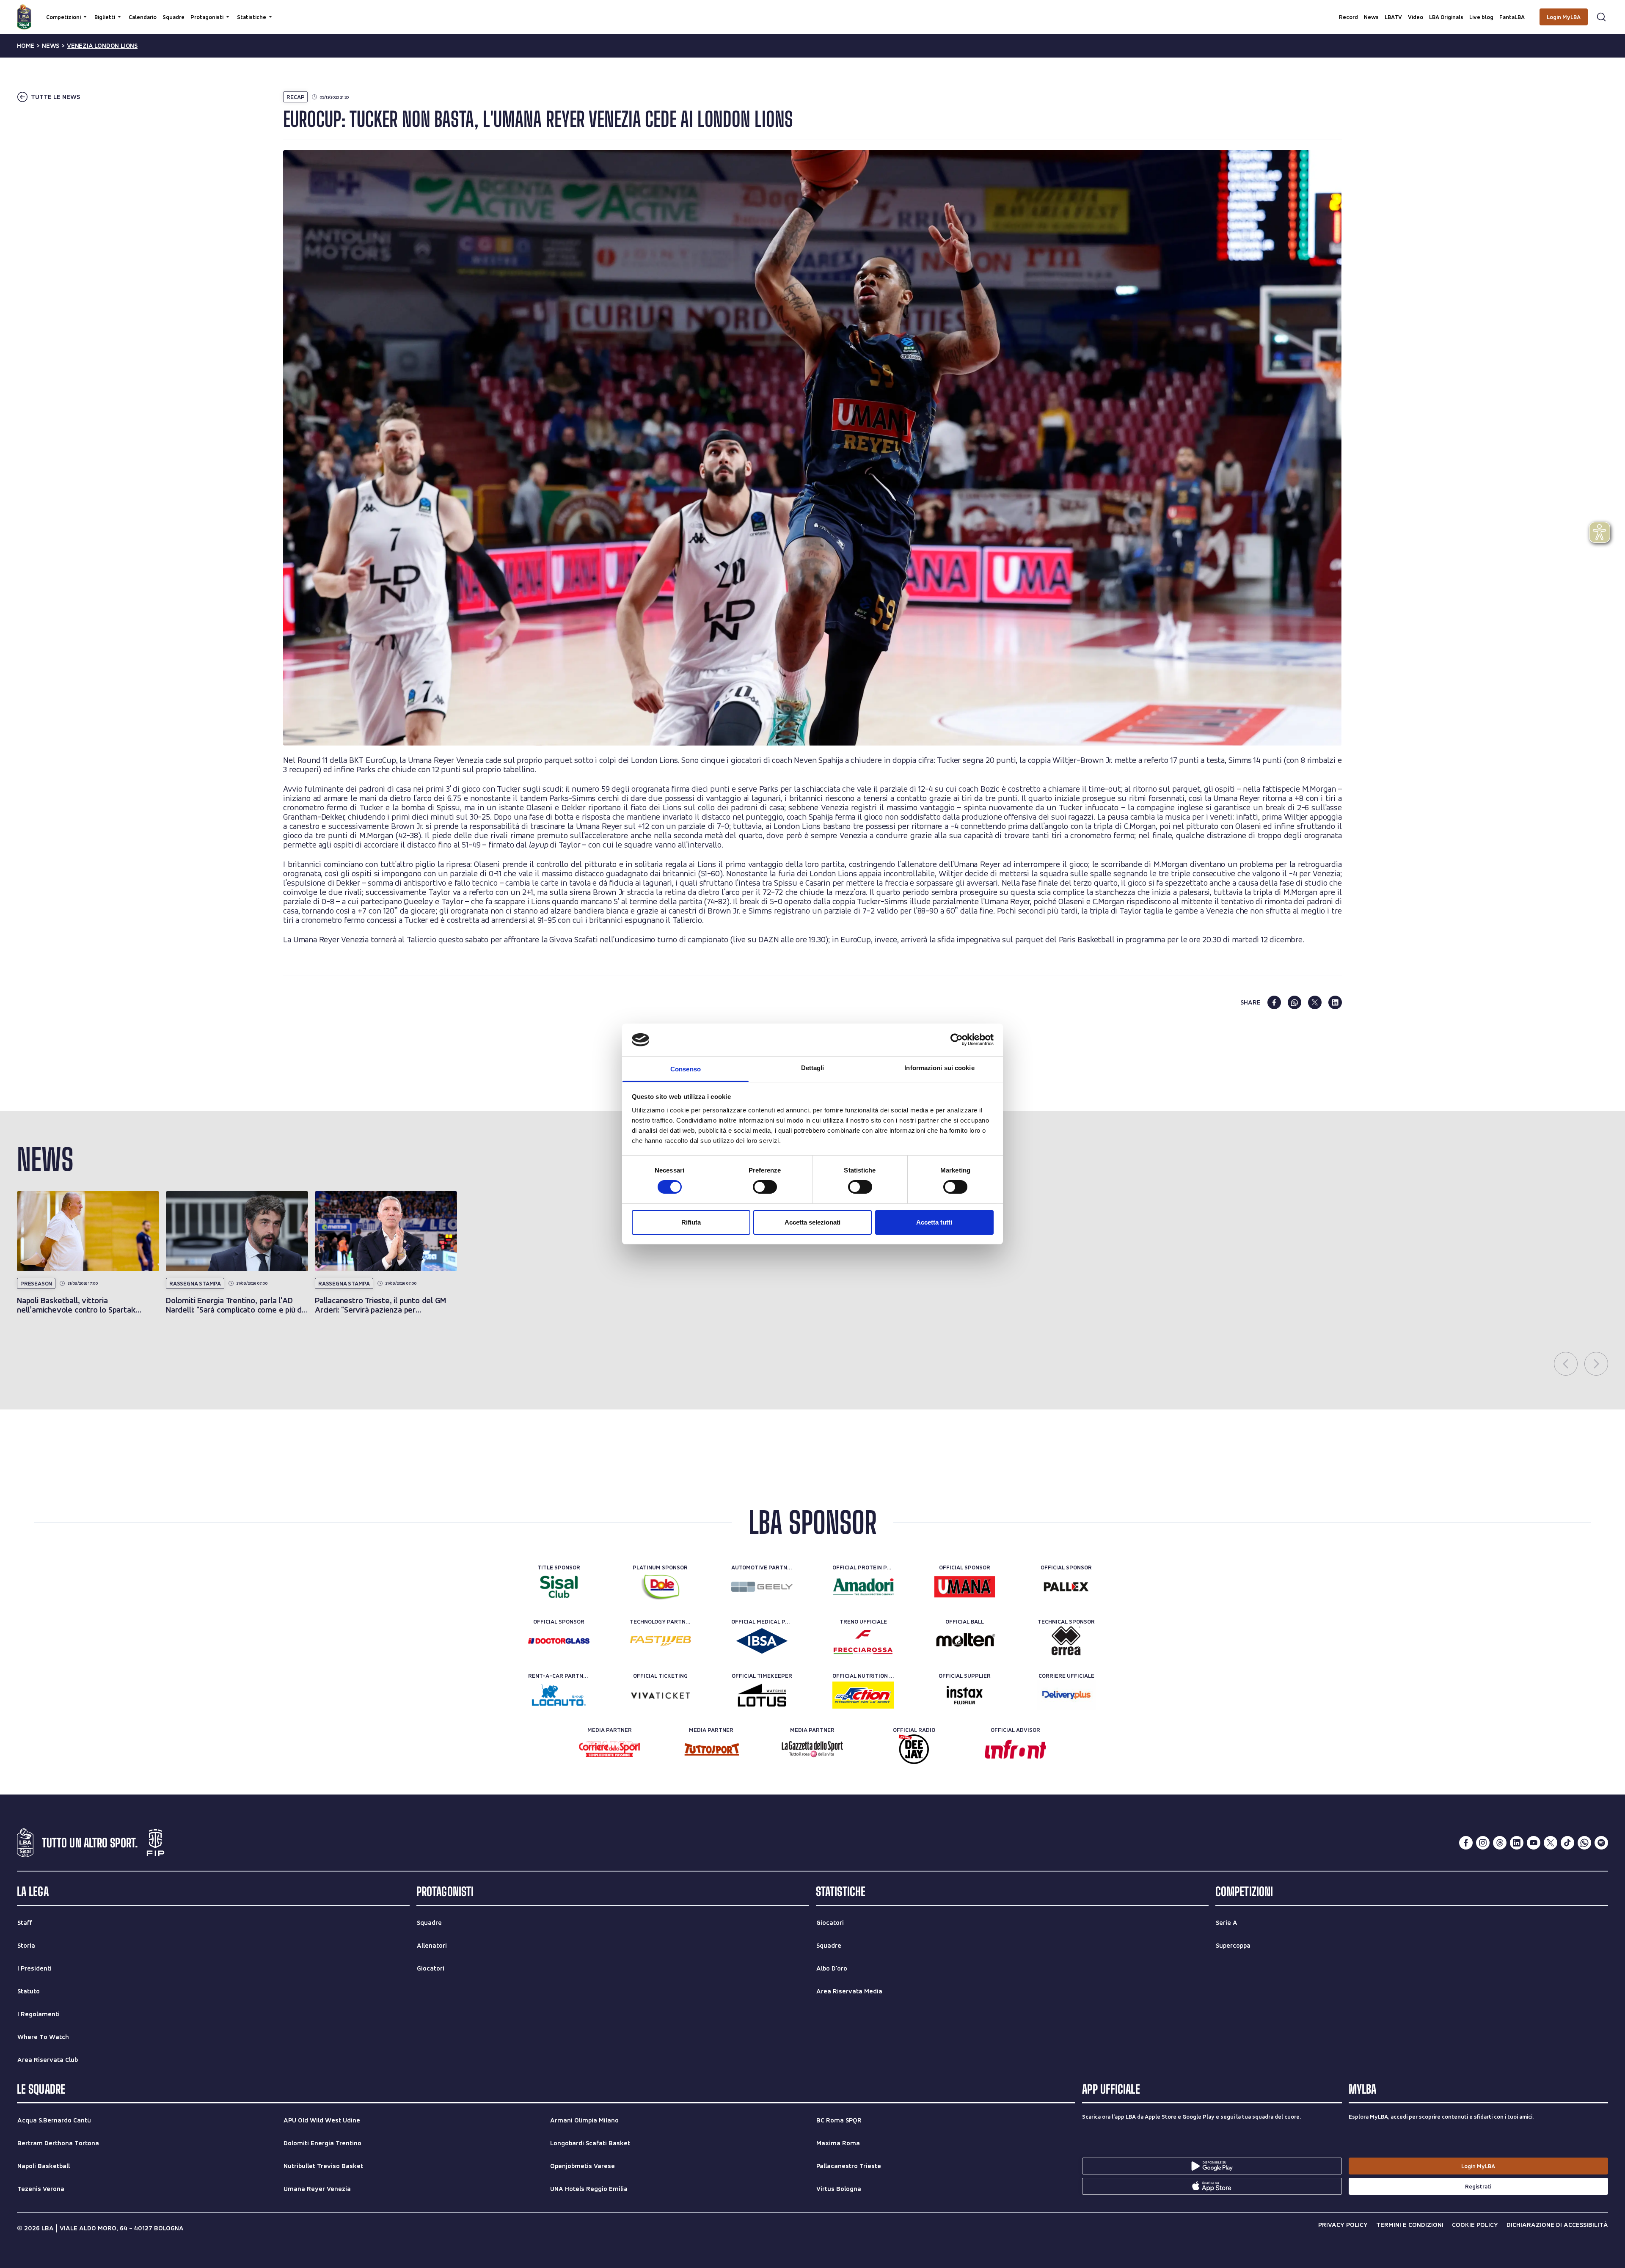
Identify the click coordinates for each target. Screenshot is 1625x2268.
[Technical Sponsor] (1066, 1641)
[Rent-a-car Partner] (559, 1695)
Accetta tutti (934, 1222)
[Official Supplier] (965, 1695)
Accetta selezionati (812, 1222)
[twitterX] (1551, 1843)
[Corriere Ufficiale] (1066, 1695)
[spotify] (1601, 1843)
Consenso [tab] (686, 1069)
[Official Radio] (914, 1749)
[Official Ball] (965, 1641)
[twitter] (1315, 1002)
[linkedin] (1335, 1002)
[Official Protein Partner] (863, 1587)
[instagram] (1483, 1843)
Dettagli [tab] (813, 1068)
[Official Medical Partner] (762, 1641)
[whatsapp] (1294, 1002)
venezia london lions (102, 46)
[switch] (765, 1187)
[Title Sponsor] (559, 1587)
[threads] (1500, 1843)
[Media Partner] (610, 1749)
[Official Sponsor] (965, 1587)
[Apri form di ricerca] (1601, 17)
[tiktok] (1567, 1843)
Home (26, 46)
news (51, 46)
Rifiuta (691, 1222)
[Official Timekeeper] (762, 1695)
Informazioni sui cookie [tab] (939, 1068)
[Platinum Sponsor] (660, 1587)
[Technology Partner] (660, 1641)
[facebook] (1274, 1002)
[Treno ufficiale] (863, 1641)
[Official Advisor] (1015, 1749)
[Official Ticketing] (660, 1695)
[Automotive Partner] (762, 1587)
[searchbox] (812, 11)
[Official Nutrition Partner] (863, 1695)
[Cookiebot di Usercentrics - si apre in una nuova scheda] (957, 1040)
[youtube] (1534, 1843)
